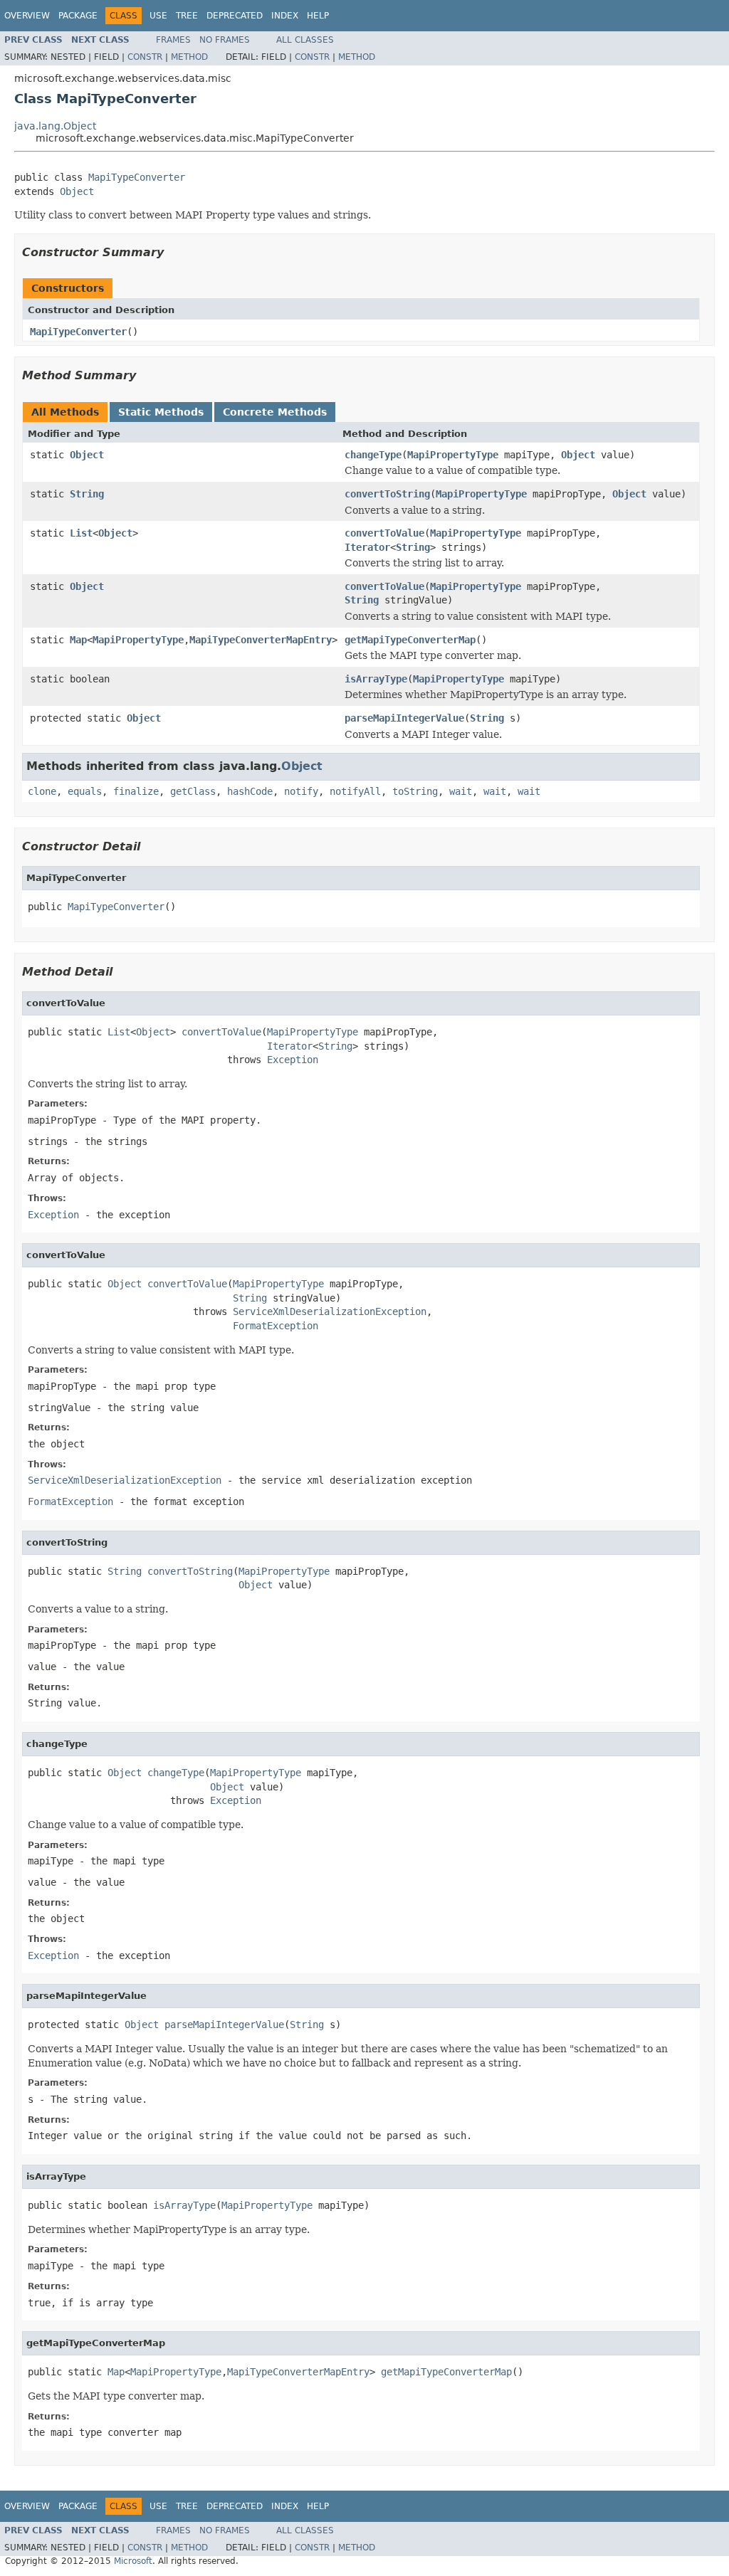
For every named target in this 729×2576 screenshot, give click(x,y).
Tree (187, 16)
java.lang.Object (55, 126)
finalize (136, 791)
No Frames (225, 40)
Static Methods (161, 412)
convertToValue (384, 533)
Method (189, 57)
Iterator (367, 547)
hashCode (250, 791)
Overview (27, 16)
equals (85, 791)
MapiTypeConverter (137, 177)
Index (285, 16)
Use (158, 16)
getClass (193, 791)
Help (318, 16)
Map (78, 640)
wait (461, 791)
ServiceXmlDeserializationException (330, 1311)
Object (77, 191)
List (81, 533)
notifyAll (355, 791)
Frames (173, 40)
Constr (145, 57)
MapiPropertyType (453, 455)
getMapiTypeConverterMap (410, 640)
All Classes (305, 40)
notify (301, 791)
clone (42, 791)
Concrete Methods (275, 412)
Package (78, 16)
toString (415, 791)
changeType (373, 455)
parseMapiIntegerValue (404, 718)
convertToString (387, 494)
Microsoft (133, 2561)
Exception (293, 1060)
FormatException (276, 1326)
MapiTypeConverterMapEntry (261, 640)
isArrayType (376, 679)
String (87, 494)
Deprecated (235, 16)
